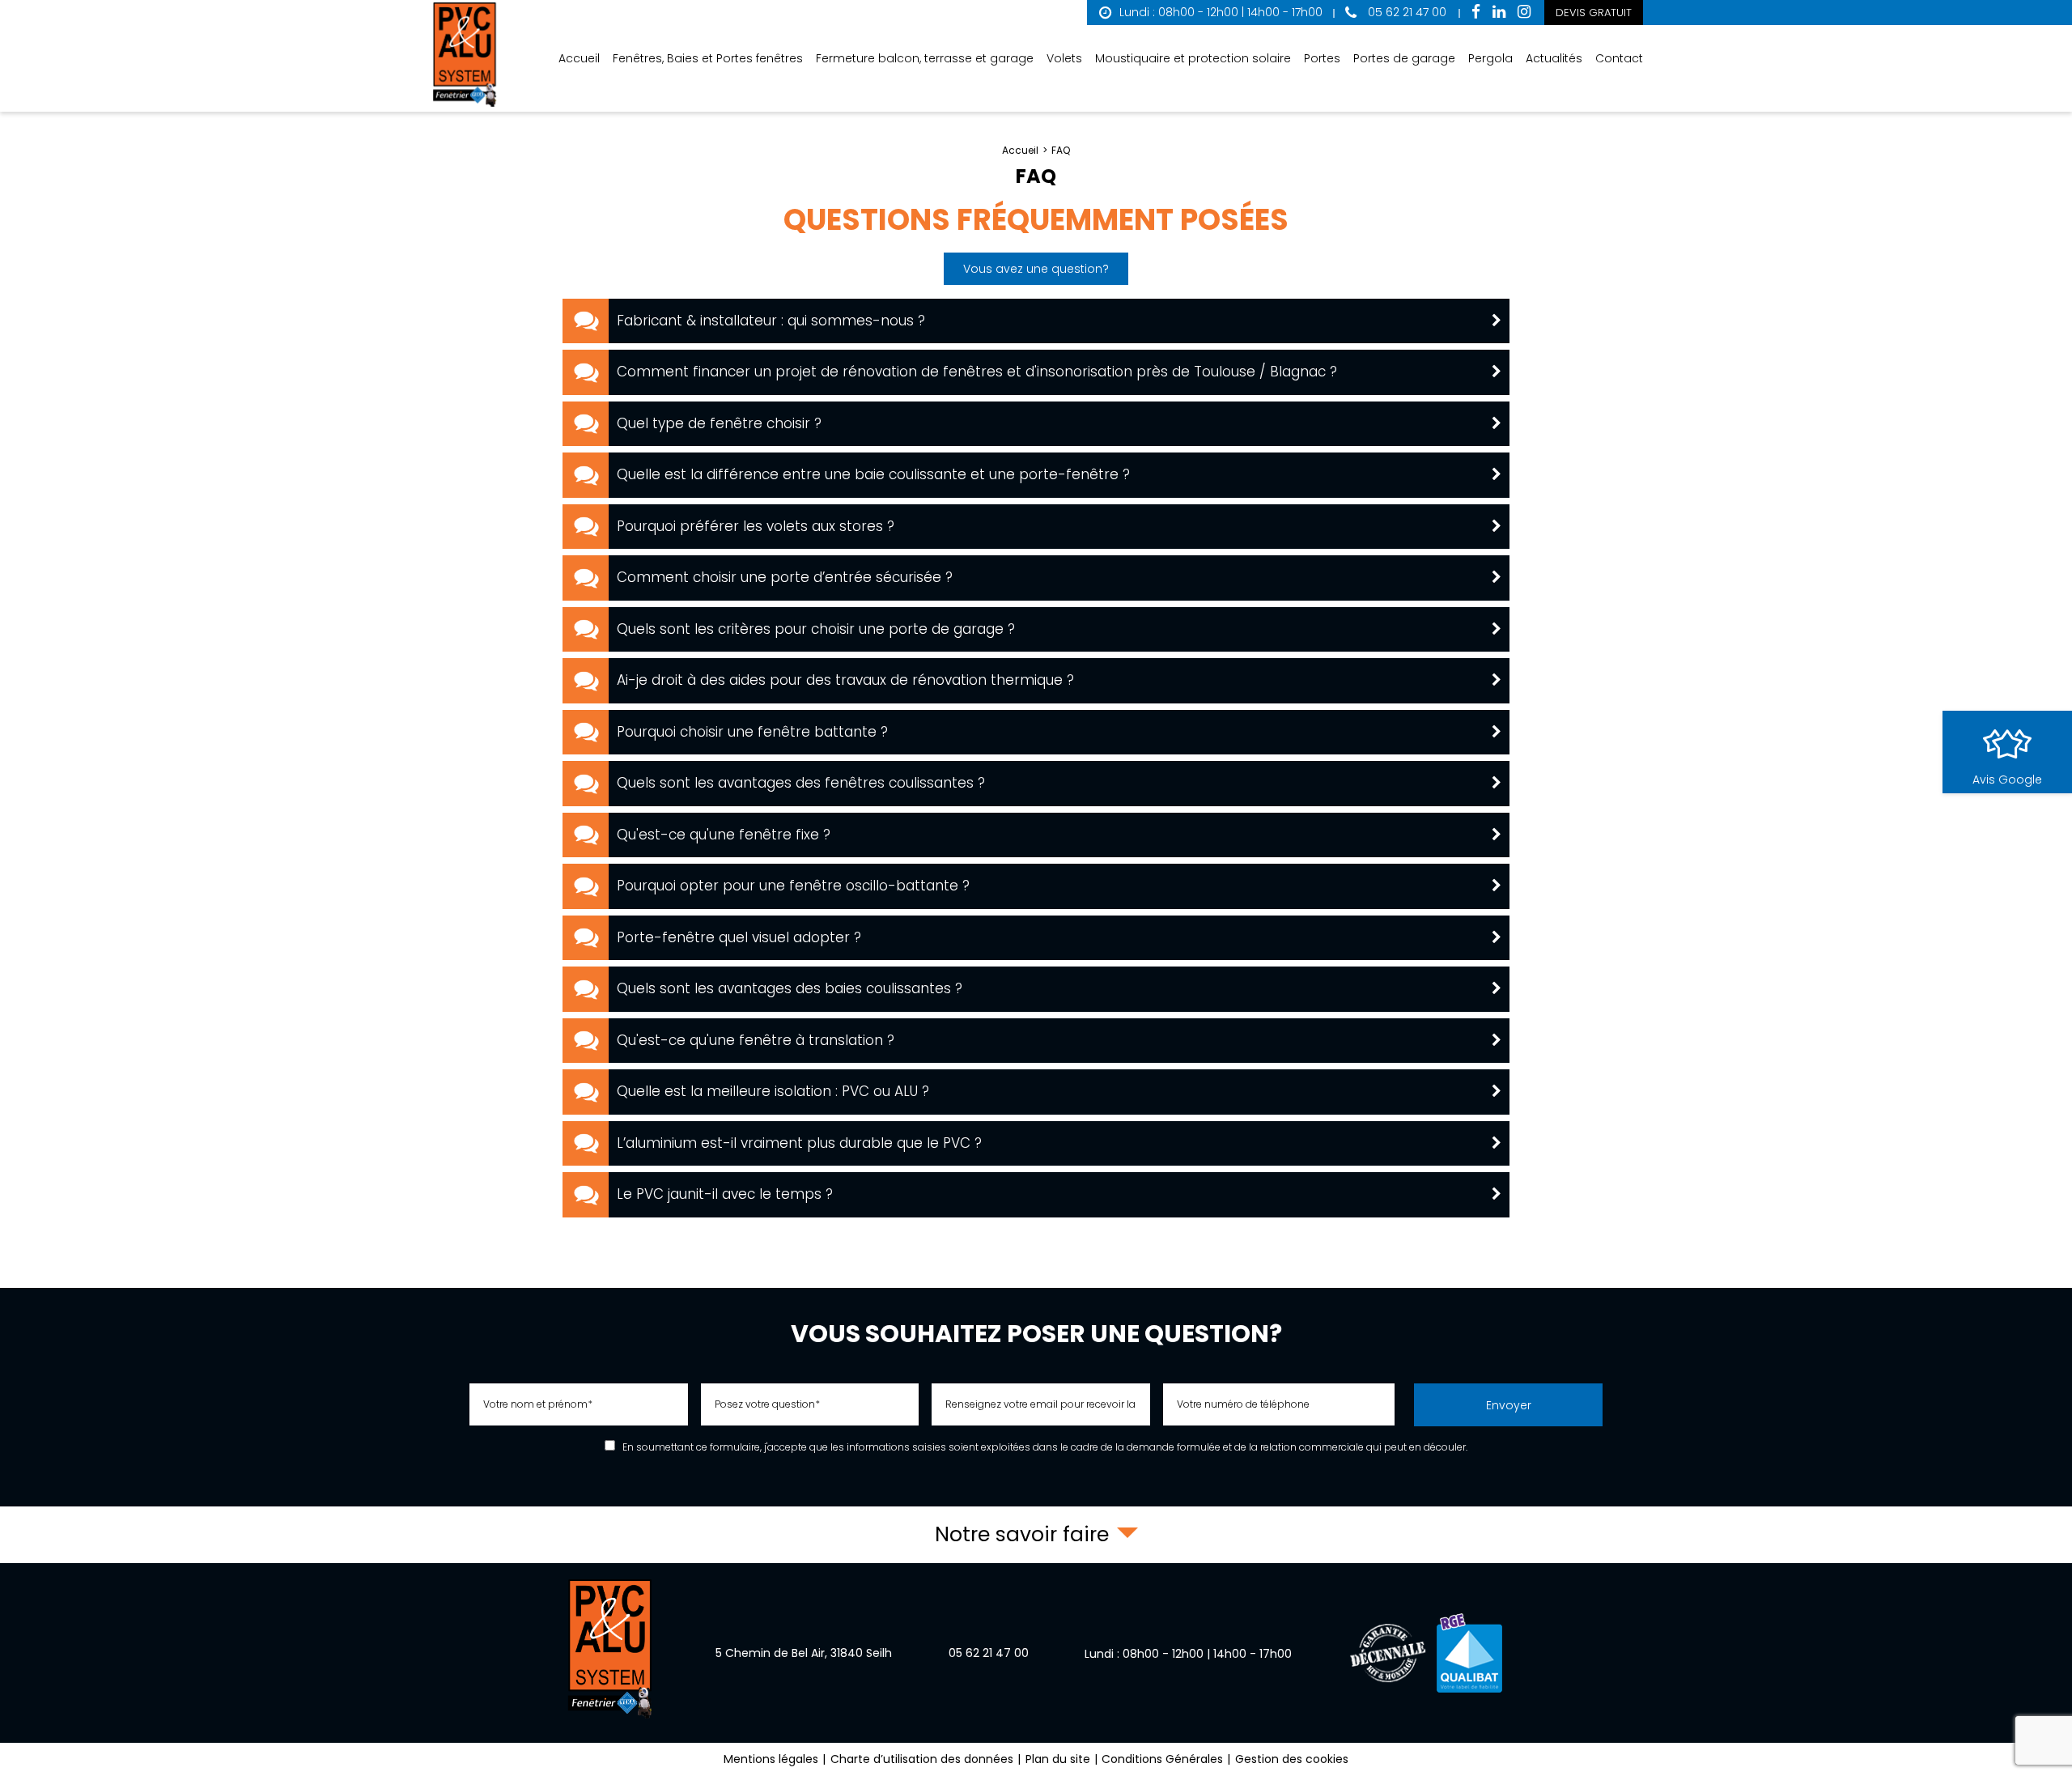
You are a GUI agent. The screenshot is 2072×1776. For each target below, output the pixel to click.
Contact (1619, 58)
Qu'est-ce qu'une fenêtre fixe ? (724, 835)
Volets (1064, 58)
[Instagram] (1524, 13)
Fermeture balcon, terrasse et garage (925, 58)
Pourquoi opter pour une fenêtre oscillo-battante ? (793, 886)
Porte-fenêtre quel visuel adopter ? (739, 937)
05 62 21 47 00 (1405, 12)
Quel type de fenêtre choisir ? (719, 423)
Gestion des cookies (1292, 1759)
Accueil (579, 58)
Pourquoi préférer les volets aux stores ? (756, 526)
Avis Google (2007, 780)
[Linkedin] (1499, 13)
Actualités (1554, 58)
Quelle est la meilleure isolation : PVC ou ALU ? (773, 1091)
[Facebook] (1476, 13)
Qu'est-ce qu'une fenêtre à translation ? (756, 1040)
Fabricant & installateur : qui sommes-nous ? (771, 321)
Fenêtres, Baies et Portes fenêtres (708, 58)
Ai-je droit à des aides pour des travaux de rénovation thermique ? (845, 680)
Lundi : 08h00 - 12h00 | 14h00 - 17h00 (1221, 12)
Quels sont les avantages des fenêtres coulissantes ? (801, 783)
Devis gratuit (1594, 13)
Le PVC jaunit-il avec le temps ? (725, 1194)
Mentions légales (771, 1759)
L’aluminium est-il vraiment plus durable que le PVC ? (799, 1143)
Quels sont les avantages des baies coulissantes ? (790, 988)
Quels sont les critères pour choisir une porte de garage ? (816, 629)
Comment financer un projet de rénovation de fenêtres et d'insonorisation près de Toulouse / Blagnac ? (977, 372)
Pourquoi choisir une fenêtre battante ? (752, 732)
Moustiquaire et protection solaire (1193, 58)
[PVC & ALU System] (465, 56)
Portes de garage (1404, 58)
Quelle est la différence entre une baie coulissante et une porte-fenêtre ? (873, 474)
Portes (1322, 58)
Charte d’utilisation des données (922, 1759)
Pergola (1490, 58)
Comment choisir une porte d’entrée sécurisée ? (785, 577)
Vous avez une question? (1036, 269)
